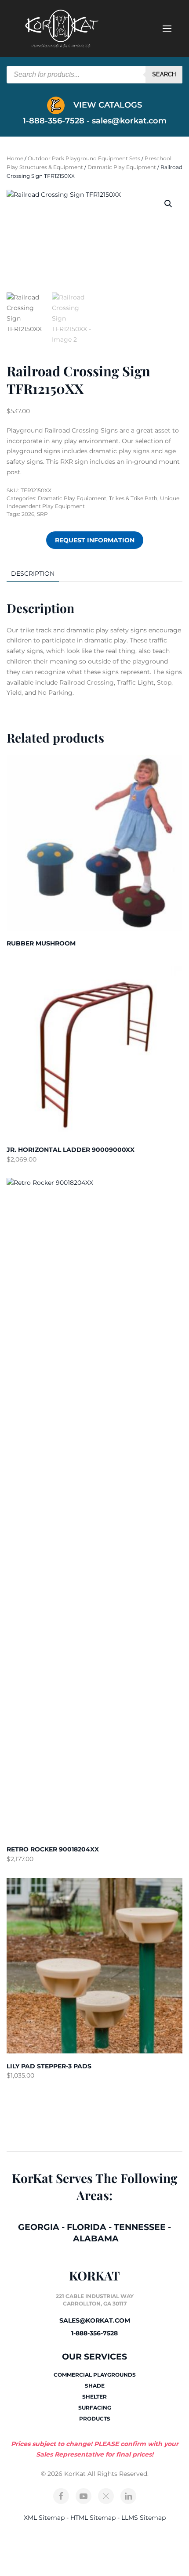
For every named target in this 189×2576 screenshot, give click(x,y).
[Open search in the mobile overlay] (94, 75)
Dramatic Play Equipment (122, 167)
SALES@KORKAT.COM (95, 2320)
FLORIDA (87, 2227)
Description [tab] (33, 574)
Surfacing (95, 2408)
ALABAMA (96, 2239)
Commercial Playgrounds (95, 2375)
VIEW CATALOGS (107, 105)
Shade (95, 2386)
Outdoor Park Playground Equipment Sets (84, 158)
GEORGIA (39, 2227)
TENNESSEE (140, 2227)
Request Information (95, 540)
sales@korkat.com (129, 121)
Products (95, 2419)
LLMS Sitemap (144, 2518)
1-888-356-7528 (94, 2333)
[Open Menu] (167, 29)
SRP (42, 514)
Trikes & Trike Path (133, 498)
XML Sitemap (44, 2518)
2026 (28, 514)
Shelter (94, 2397)
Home (15, 158)
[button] (168, 204)
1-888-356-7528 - (57, 121)
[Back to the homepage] (62, 29)
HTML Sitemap (93, 2518)
